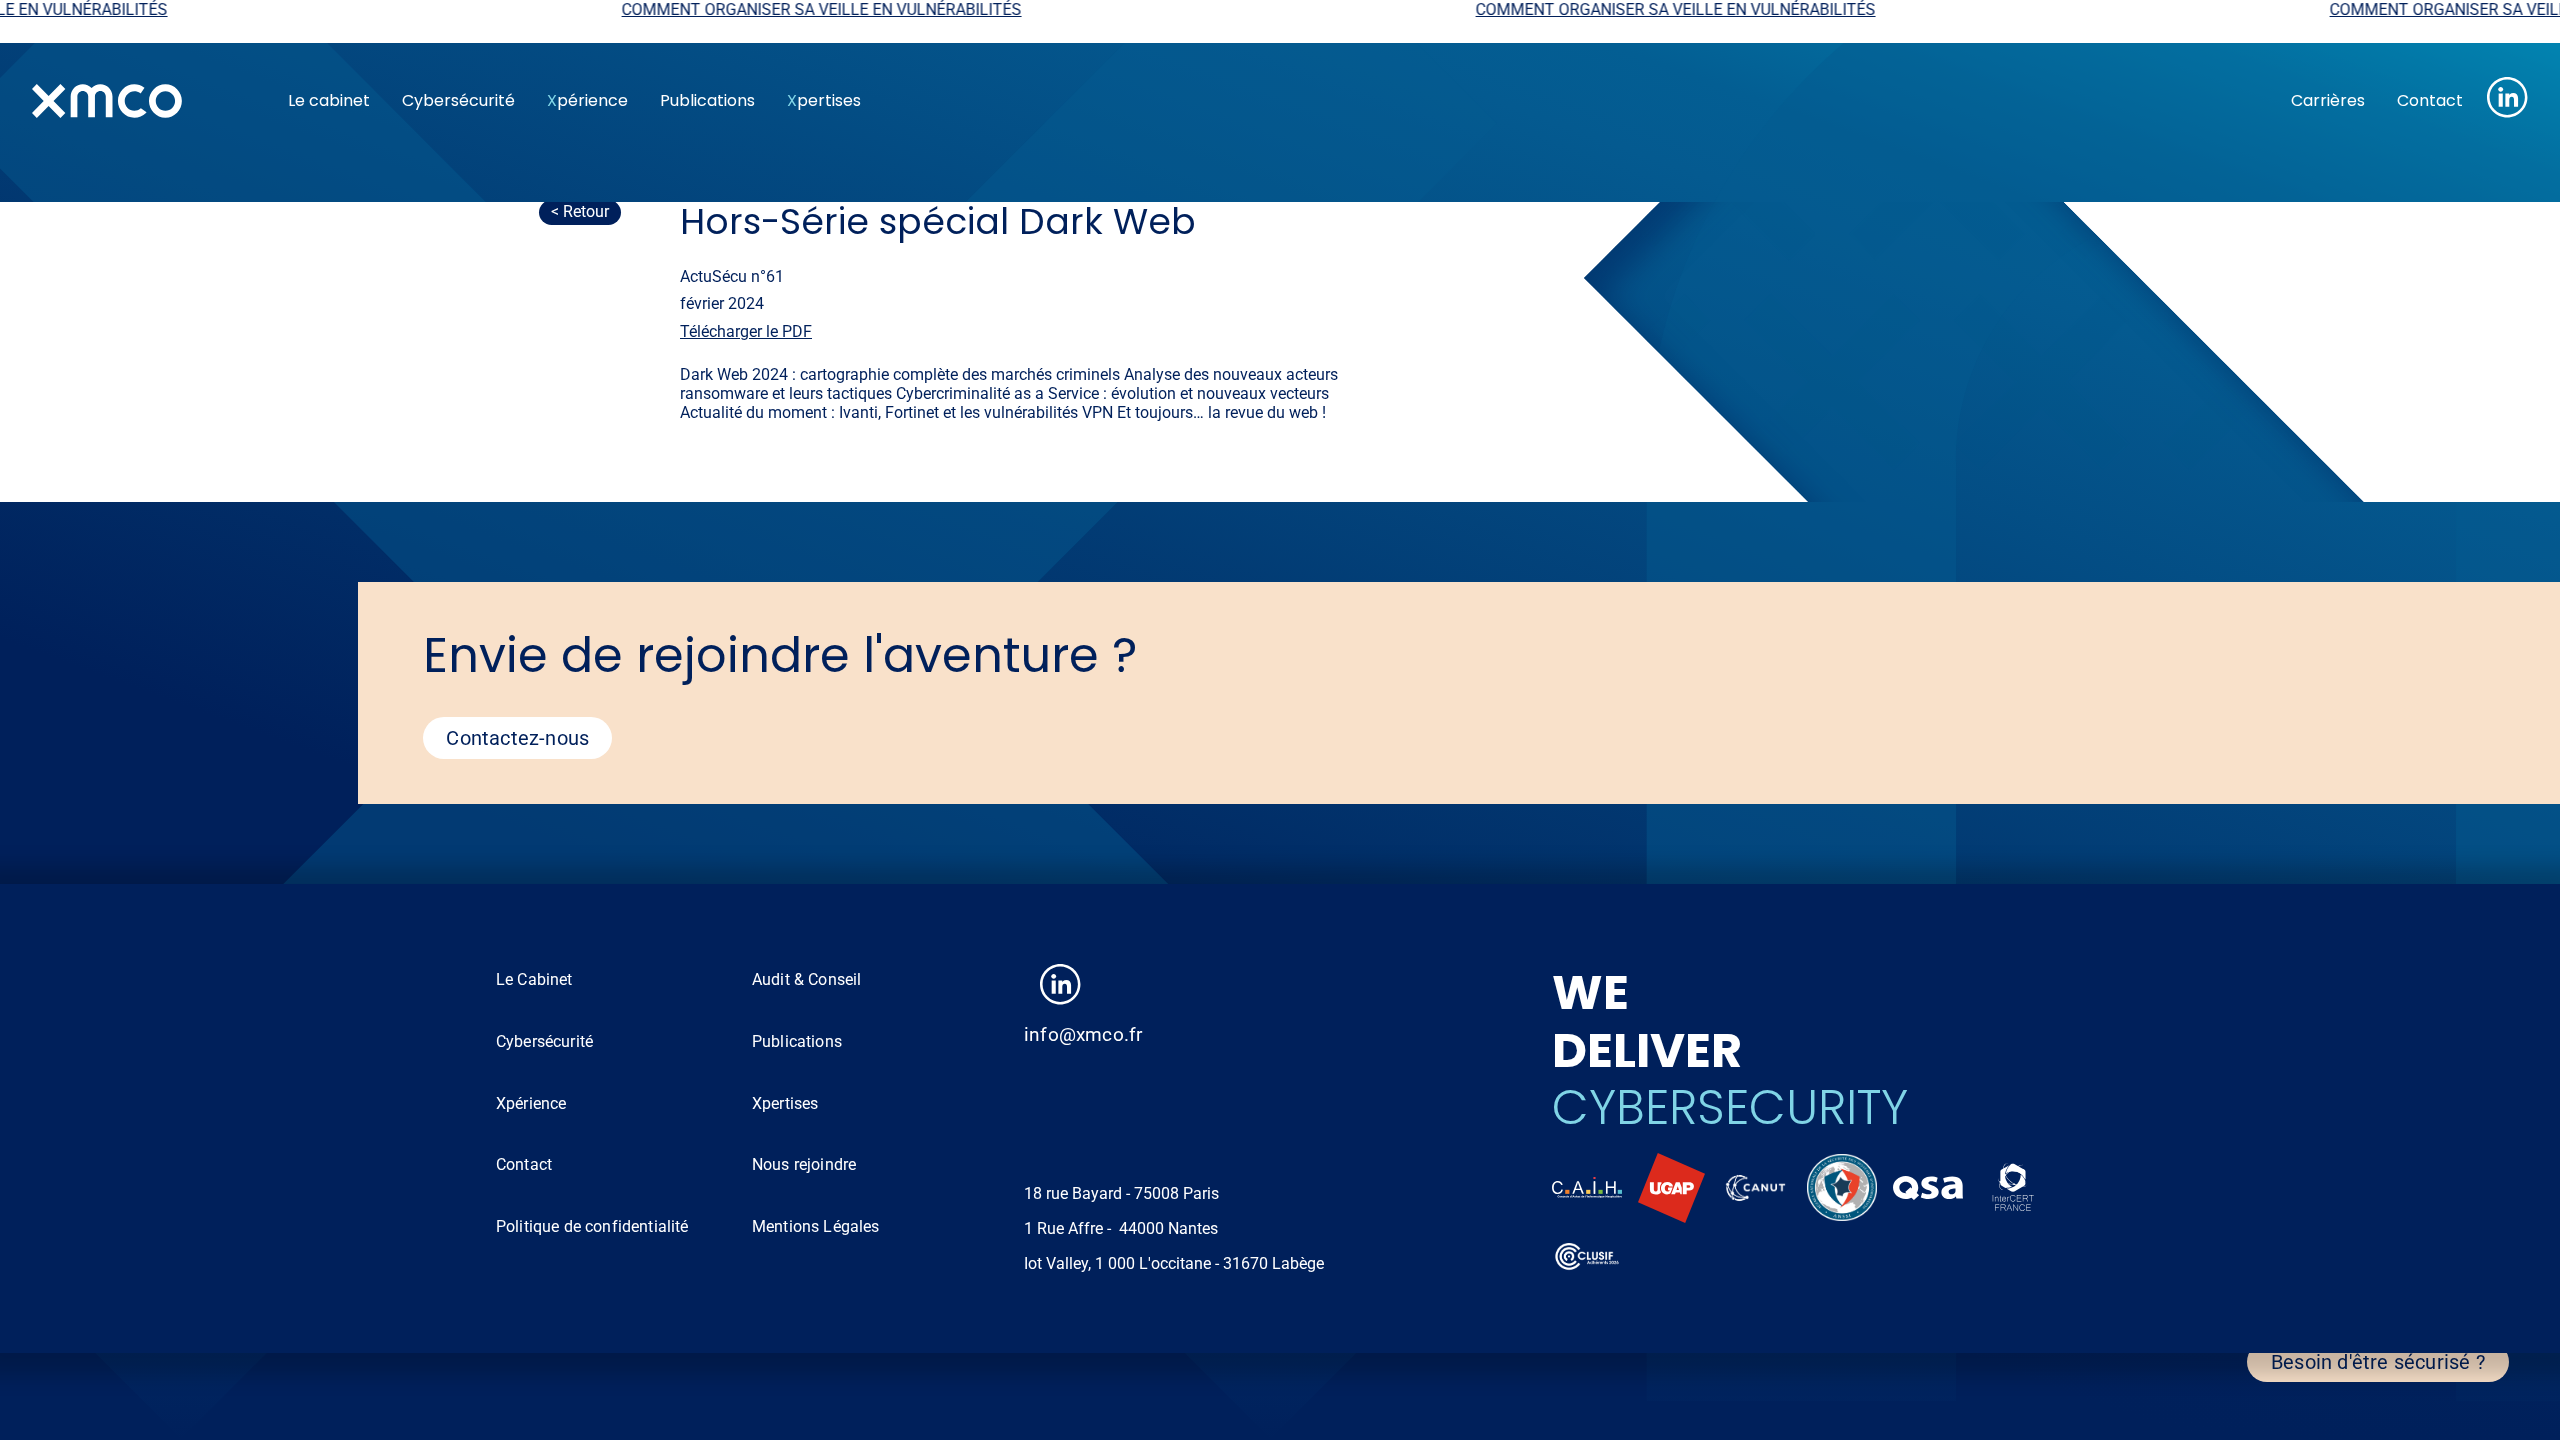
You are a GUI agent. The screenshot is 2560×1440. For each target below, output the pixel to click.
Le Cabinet (534, 979)
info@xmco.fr (1083, 1034)
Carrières (2328, 100)
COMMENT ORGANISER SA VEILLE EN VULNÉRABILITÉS (714, 9)
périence (587, 100)
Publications (707, 100)
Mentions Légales (816, 1226)
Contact (2430, 100)
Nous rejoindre (804, 1164)
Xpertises (785, 1103)
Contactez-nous (517, 738)
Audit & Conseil (806, 979)
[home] (144, 101)
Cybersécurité (458, 100)
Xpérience (531, 1103)
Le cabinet (329, 100)
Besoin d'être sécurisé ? (2378, 1362)
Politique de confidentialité (592, 1226)
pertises (824, 100)
